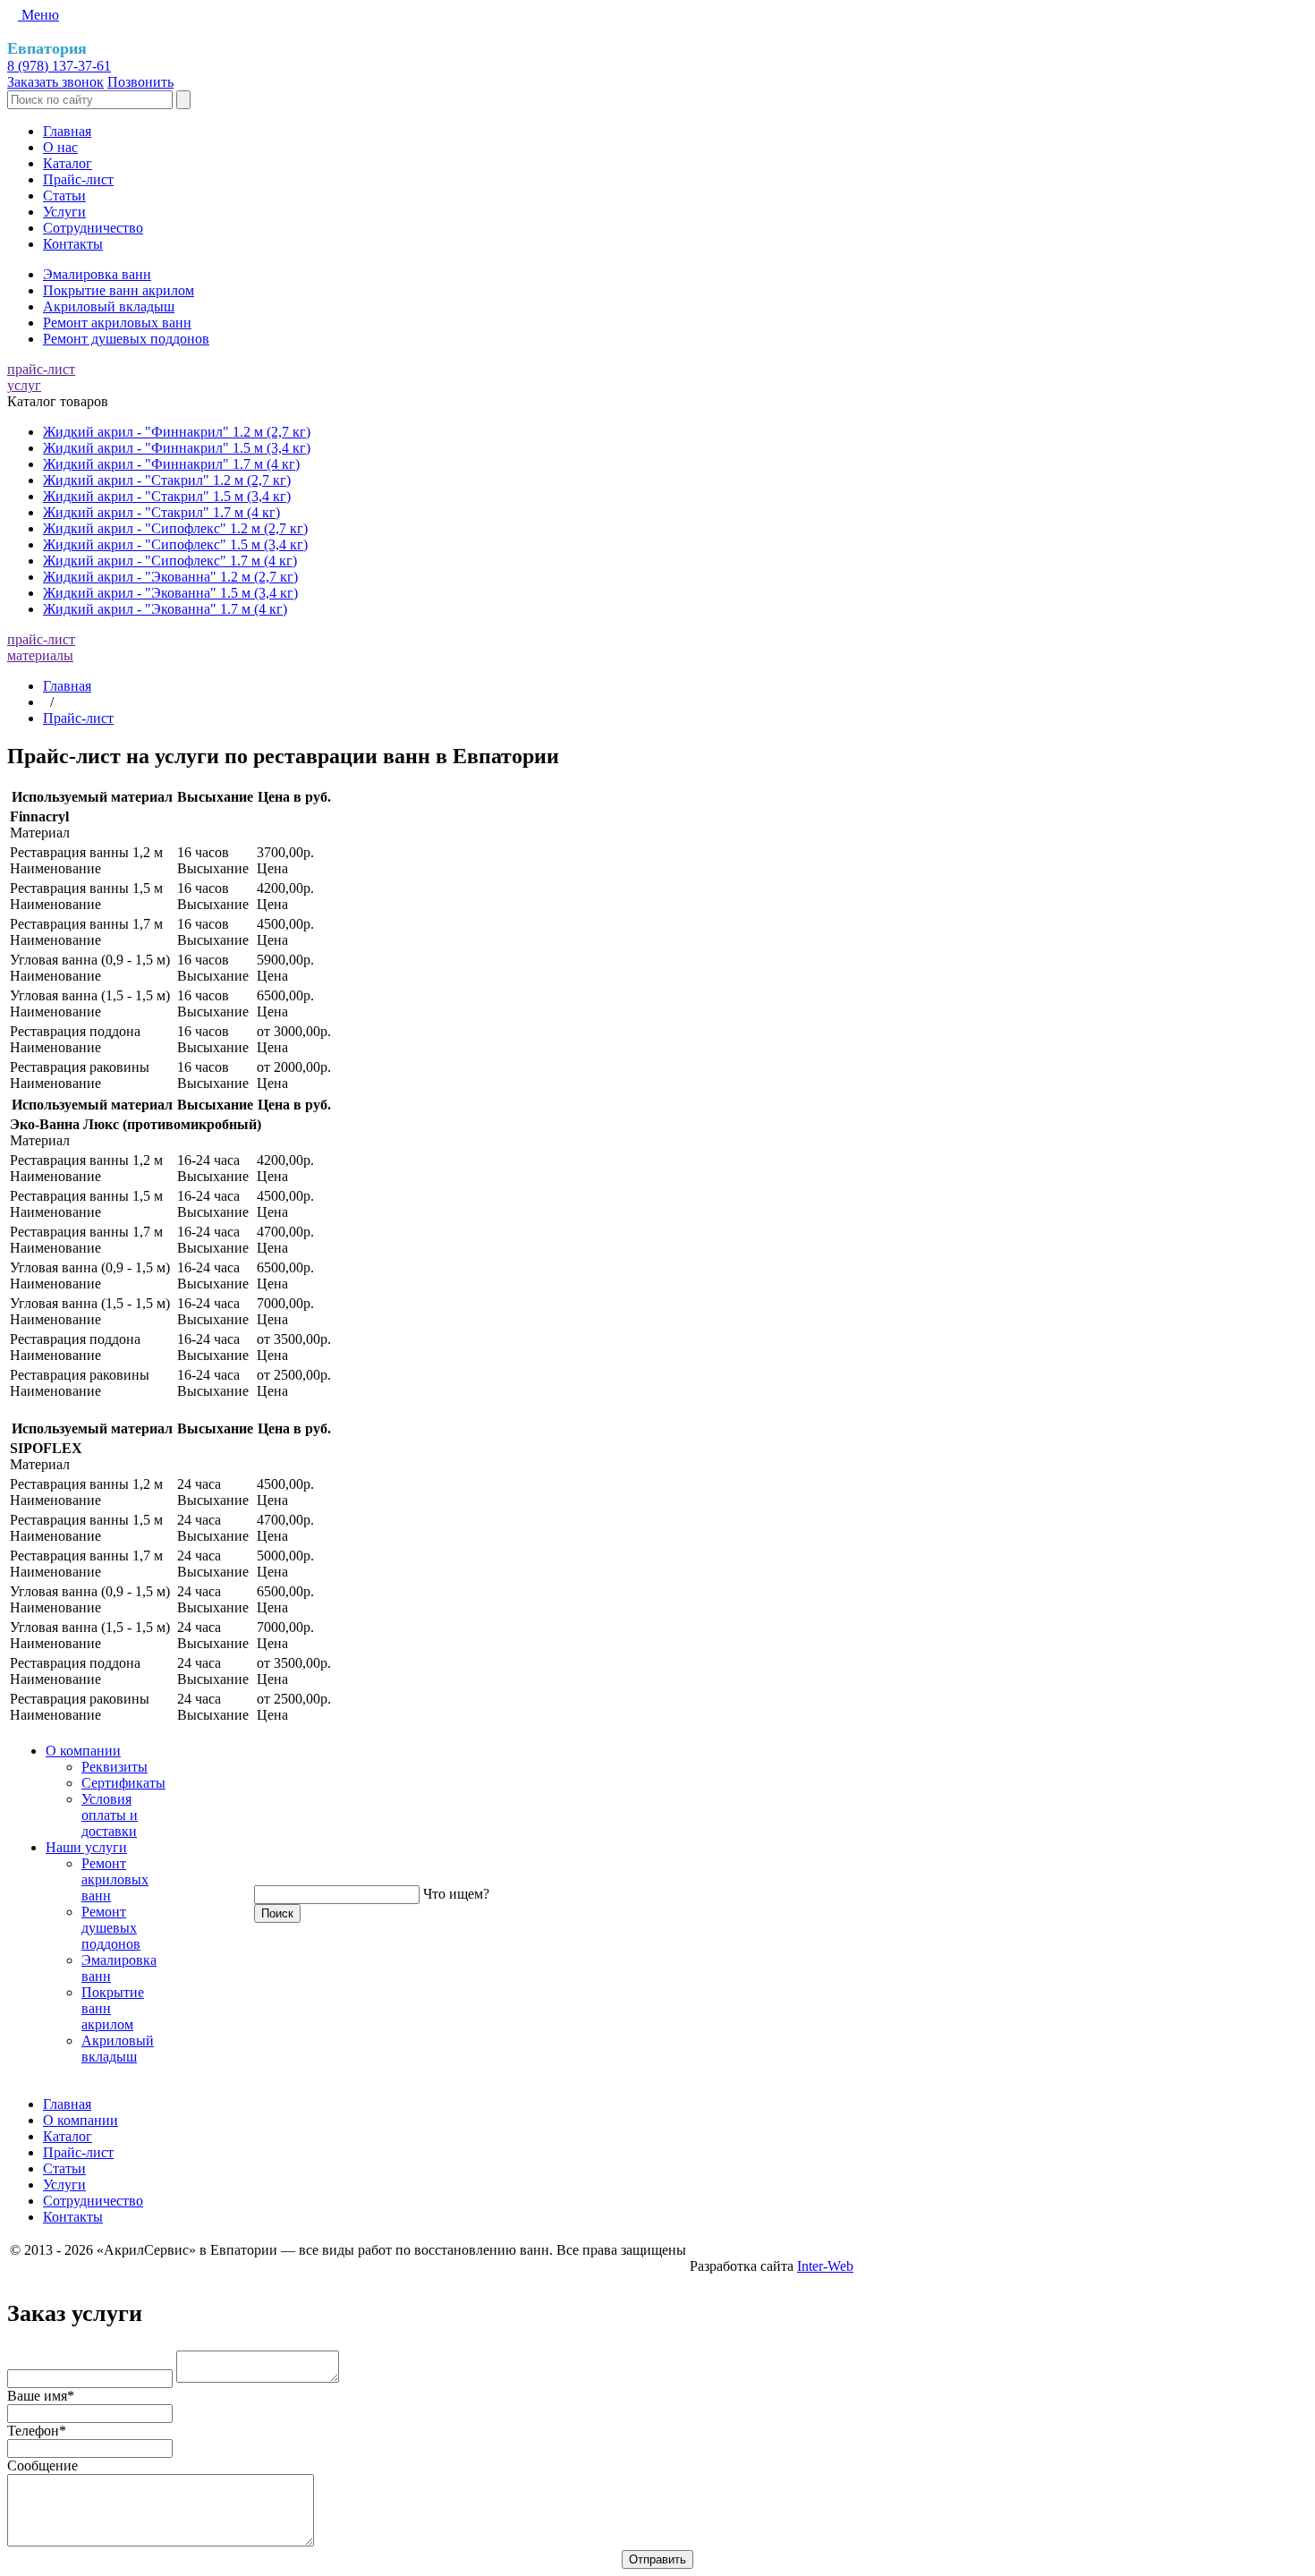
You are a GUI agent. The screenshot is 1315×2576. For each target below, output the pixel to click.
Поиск (277, 1913)
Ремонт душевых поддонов (126, 339)
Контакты (73, 244)
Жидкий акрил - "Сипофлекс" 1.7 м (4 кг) (170, 561)
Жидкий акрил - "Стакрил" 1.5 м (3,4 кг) (167, 496)
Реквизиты (115, 1767)
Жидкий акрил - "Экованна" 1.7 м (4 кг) (165, 609)
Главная (67, 131)
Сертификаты (123, 1783)
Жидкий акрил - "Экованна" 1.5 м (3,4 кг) (170, 593)
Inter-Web (825, 2266)
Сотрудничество (93, 228)
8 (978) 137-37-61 (59, 66)
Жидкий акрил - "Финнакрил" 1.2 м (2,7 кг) (177, 432)
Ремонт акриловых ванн (117, 323)
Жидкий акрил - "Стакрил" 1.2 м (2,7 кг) (167, 480)
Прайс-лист (78, 179)
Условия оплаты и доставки (110, 1815)
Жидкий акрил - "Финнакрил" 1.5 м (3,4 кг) (177, 448)
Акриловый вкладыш (109, 306)
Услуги (64, 212)
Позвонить (140, 82)
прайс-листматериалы (41, 647)
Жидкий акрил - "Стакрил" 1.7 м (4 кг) (161, 512)
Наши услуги (86, 1847)
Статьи (64, 196)
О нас (60, 147)
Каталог (68, 163)
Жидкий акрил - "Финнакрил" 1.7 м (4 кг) (171, 464)
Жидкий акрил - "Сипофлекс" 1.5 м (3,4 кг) (175, 544)
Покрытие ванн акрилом (119, 290)
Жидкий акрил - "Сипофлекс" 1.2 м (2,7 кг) (175, 528)
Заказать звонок (55, 82)
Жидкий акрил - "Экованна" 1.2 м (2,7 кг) (170, 577)
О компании (83, 1751)
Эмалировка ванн (97, 274)
